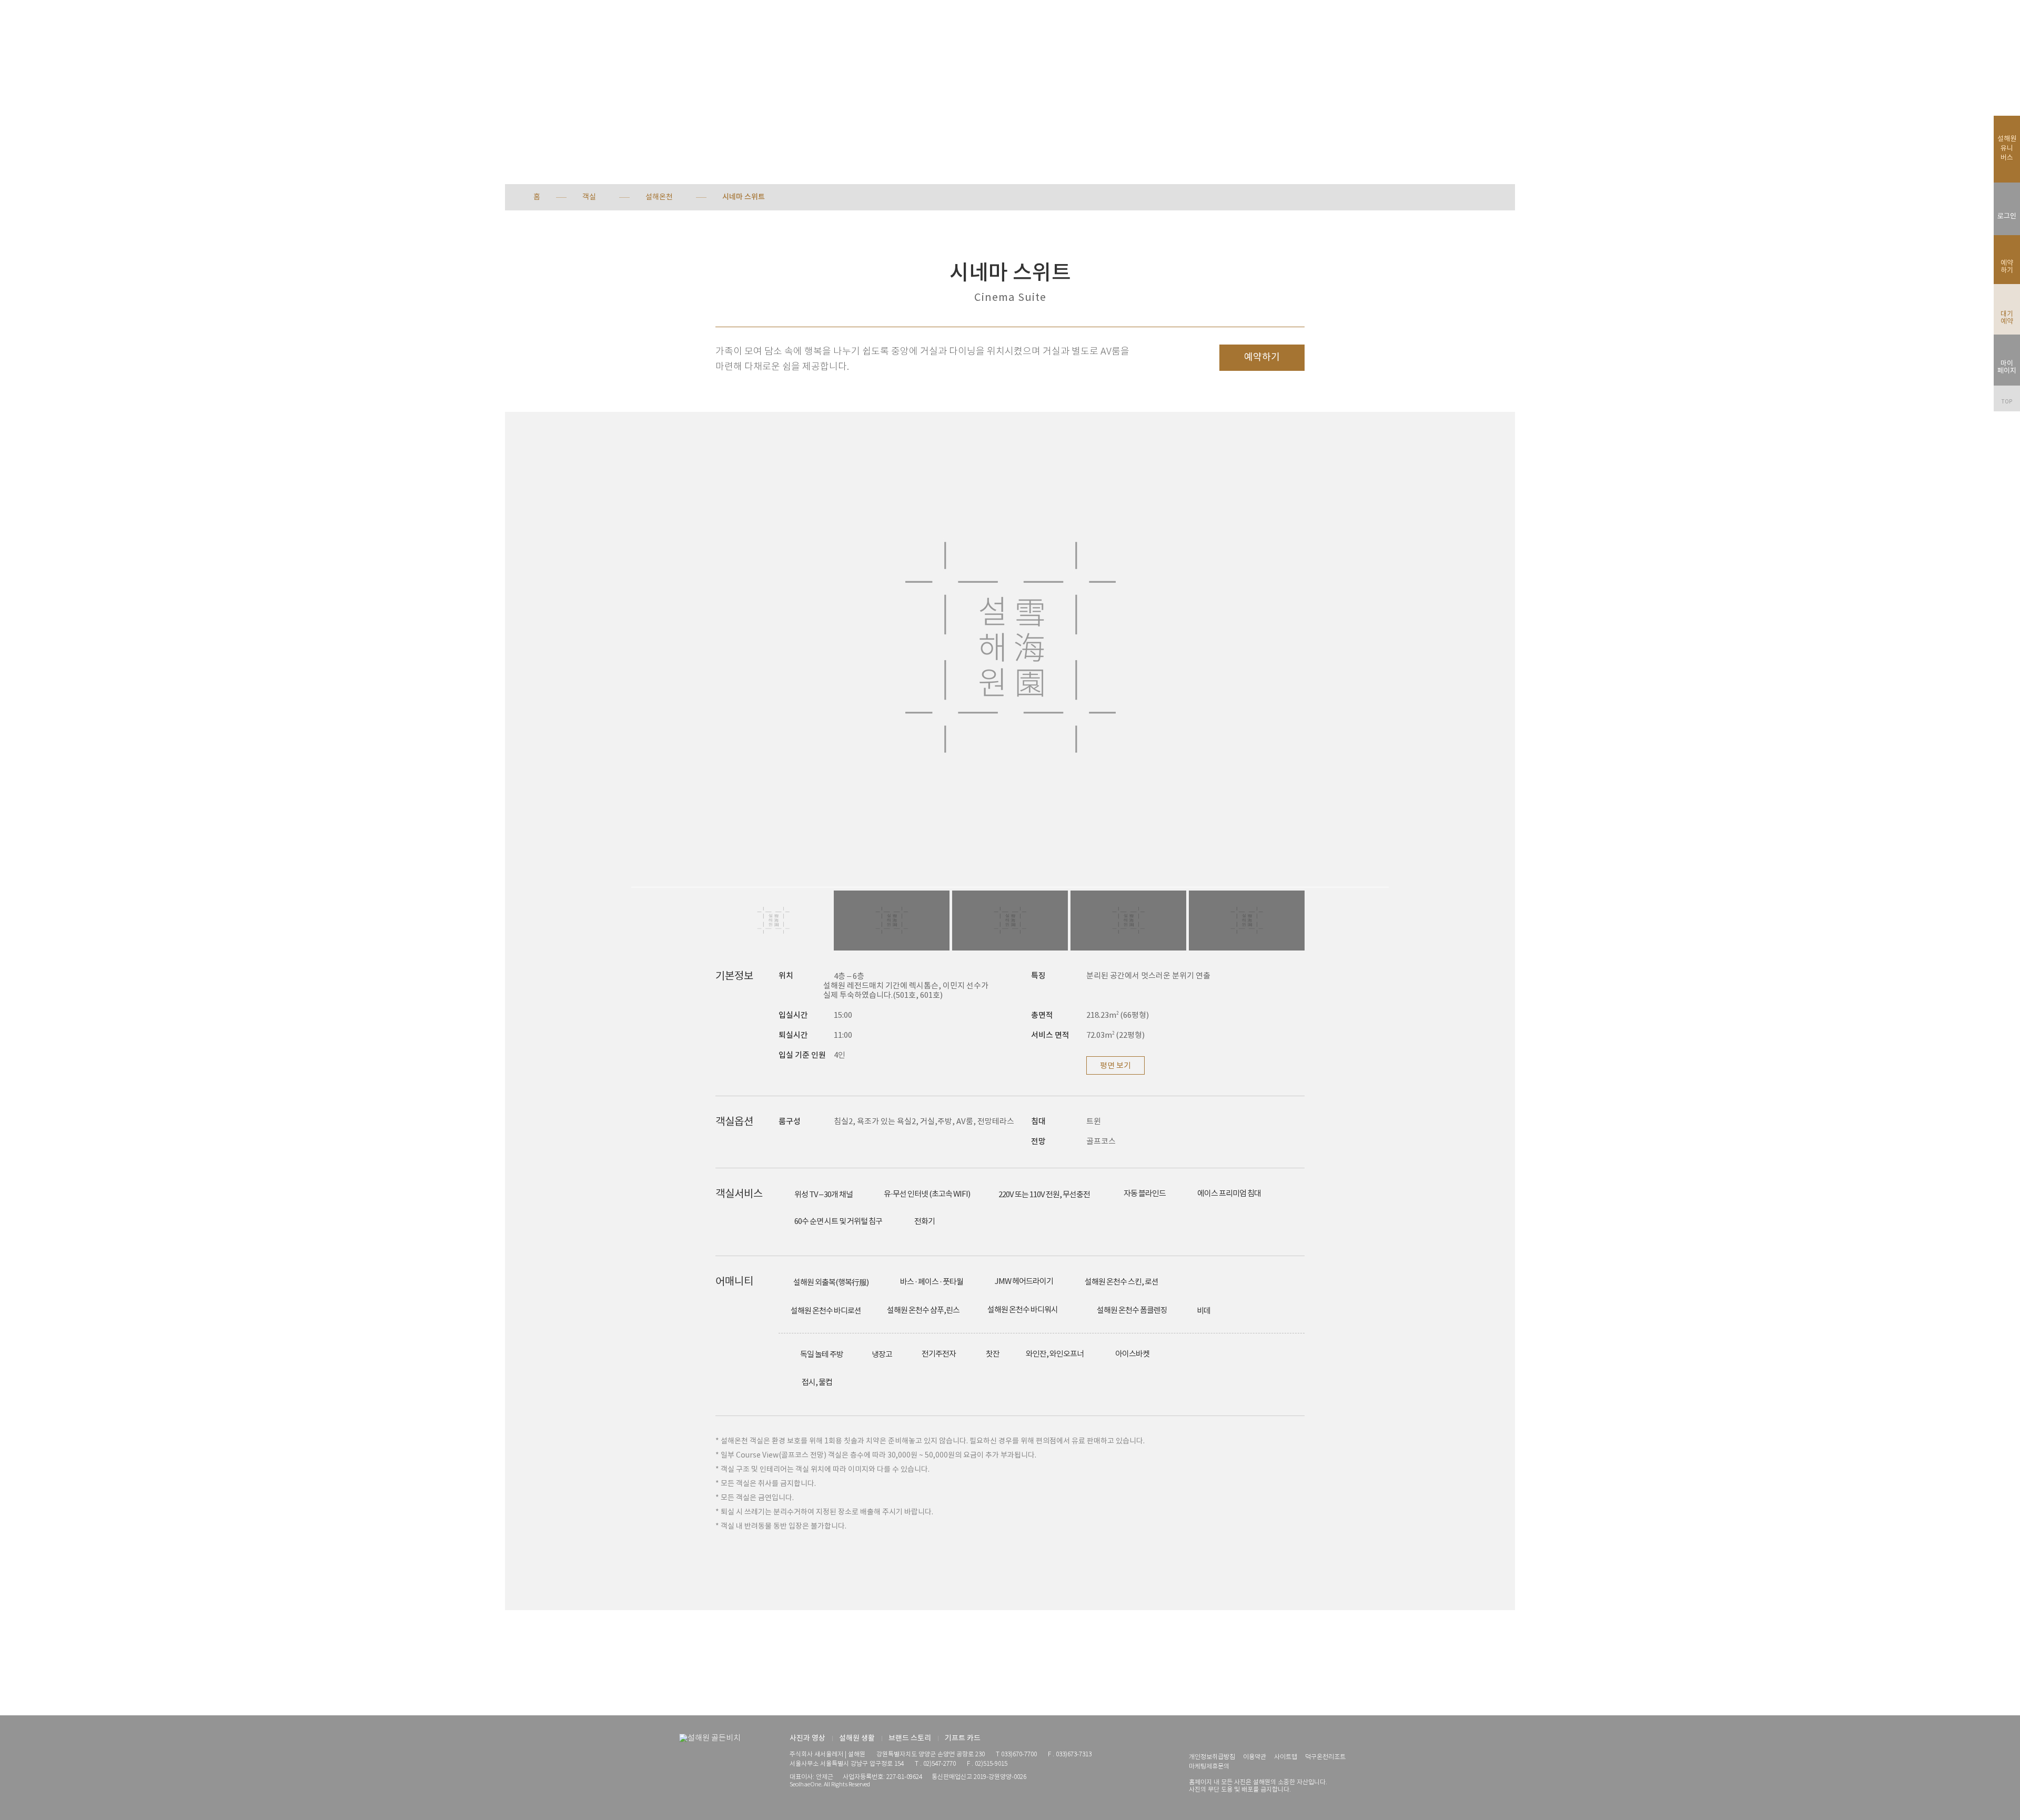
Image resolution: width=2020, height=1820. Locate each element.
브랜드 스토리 (910, 1738)
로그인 (2007, 216)
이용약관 (1255, 1757)
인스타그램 (1194, 1739)
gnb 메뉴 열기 (33, 26)
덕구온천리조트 (1325, 1757)
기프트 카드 (963, 1738)
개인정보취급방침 (1212, 1757)
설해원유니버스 (2007, 149)
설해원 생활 (857, 1738)
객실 (589, 197)
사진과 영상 (807, 1738)
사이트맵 (1286, 1757)
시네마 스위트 (744, 197)
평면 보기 (1115, 1066)
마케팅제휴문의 (1209, 1767)
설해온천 (659, 197)
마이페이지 (2007, 367)
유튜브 (1213, 1739)
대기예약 (2007, 318)
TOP (2007, 402)
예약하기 (1262, 357)
